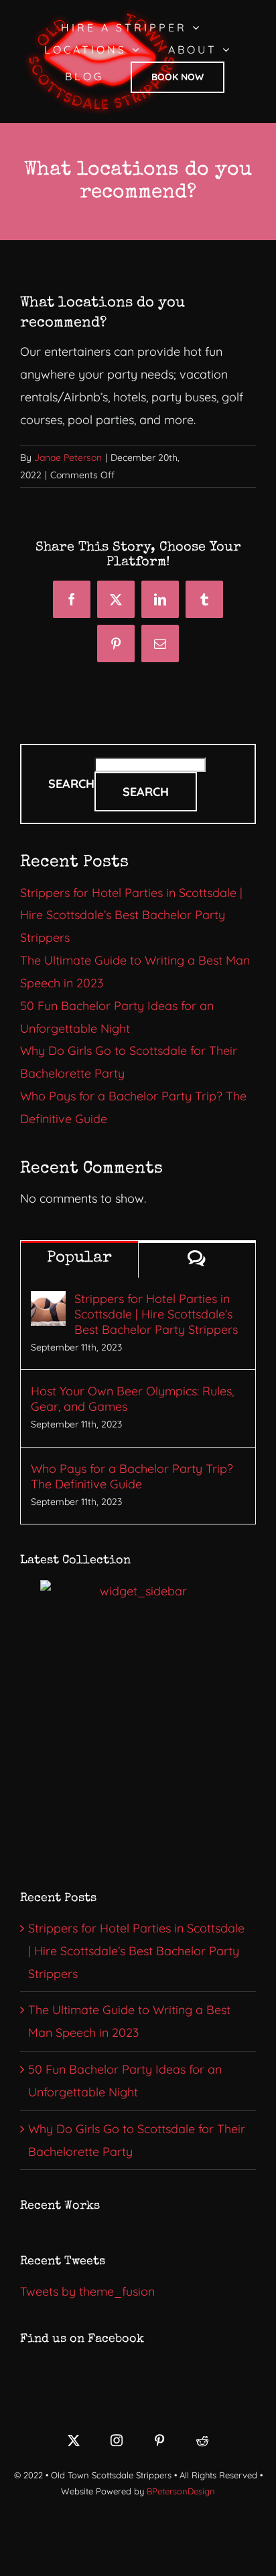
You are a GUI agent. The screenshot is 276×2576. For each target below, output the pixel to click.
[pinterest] (159, 2440)
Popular (79, 1258)
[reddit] (202, 2440)
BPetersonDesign (181, 2491)
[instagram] (117, 2440)
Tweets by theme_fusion (87, 2291)
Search (71, 784)
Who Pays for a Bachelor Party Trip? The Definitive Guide (132, 1476)
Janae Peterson (68, 458)
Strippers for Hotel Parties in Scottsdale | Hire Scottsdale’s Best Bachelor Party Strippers (131, 915)
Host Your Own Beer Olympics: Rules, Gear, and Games (132, 1399)
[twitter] (74, 2440)
